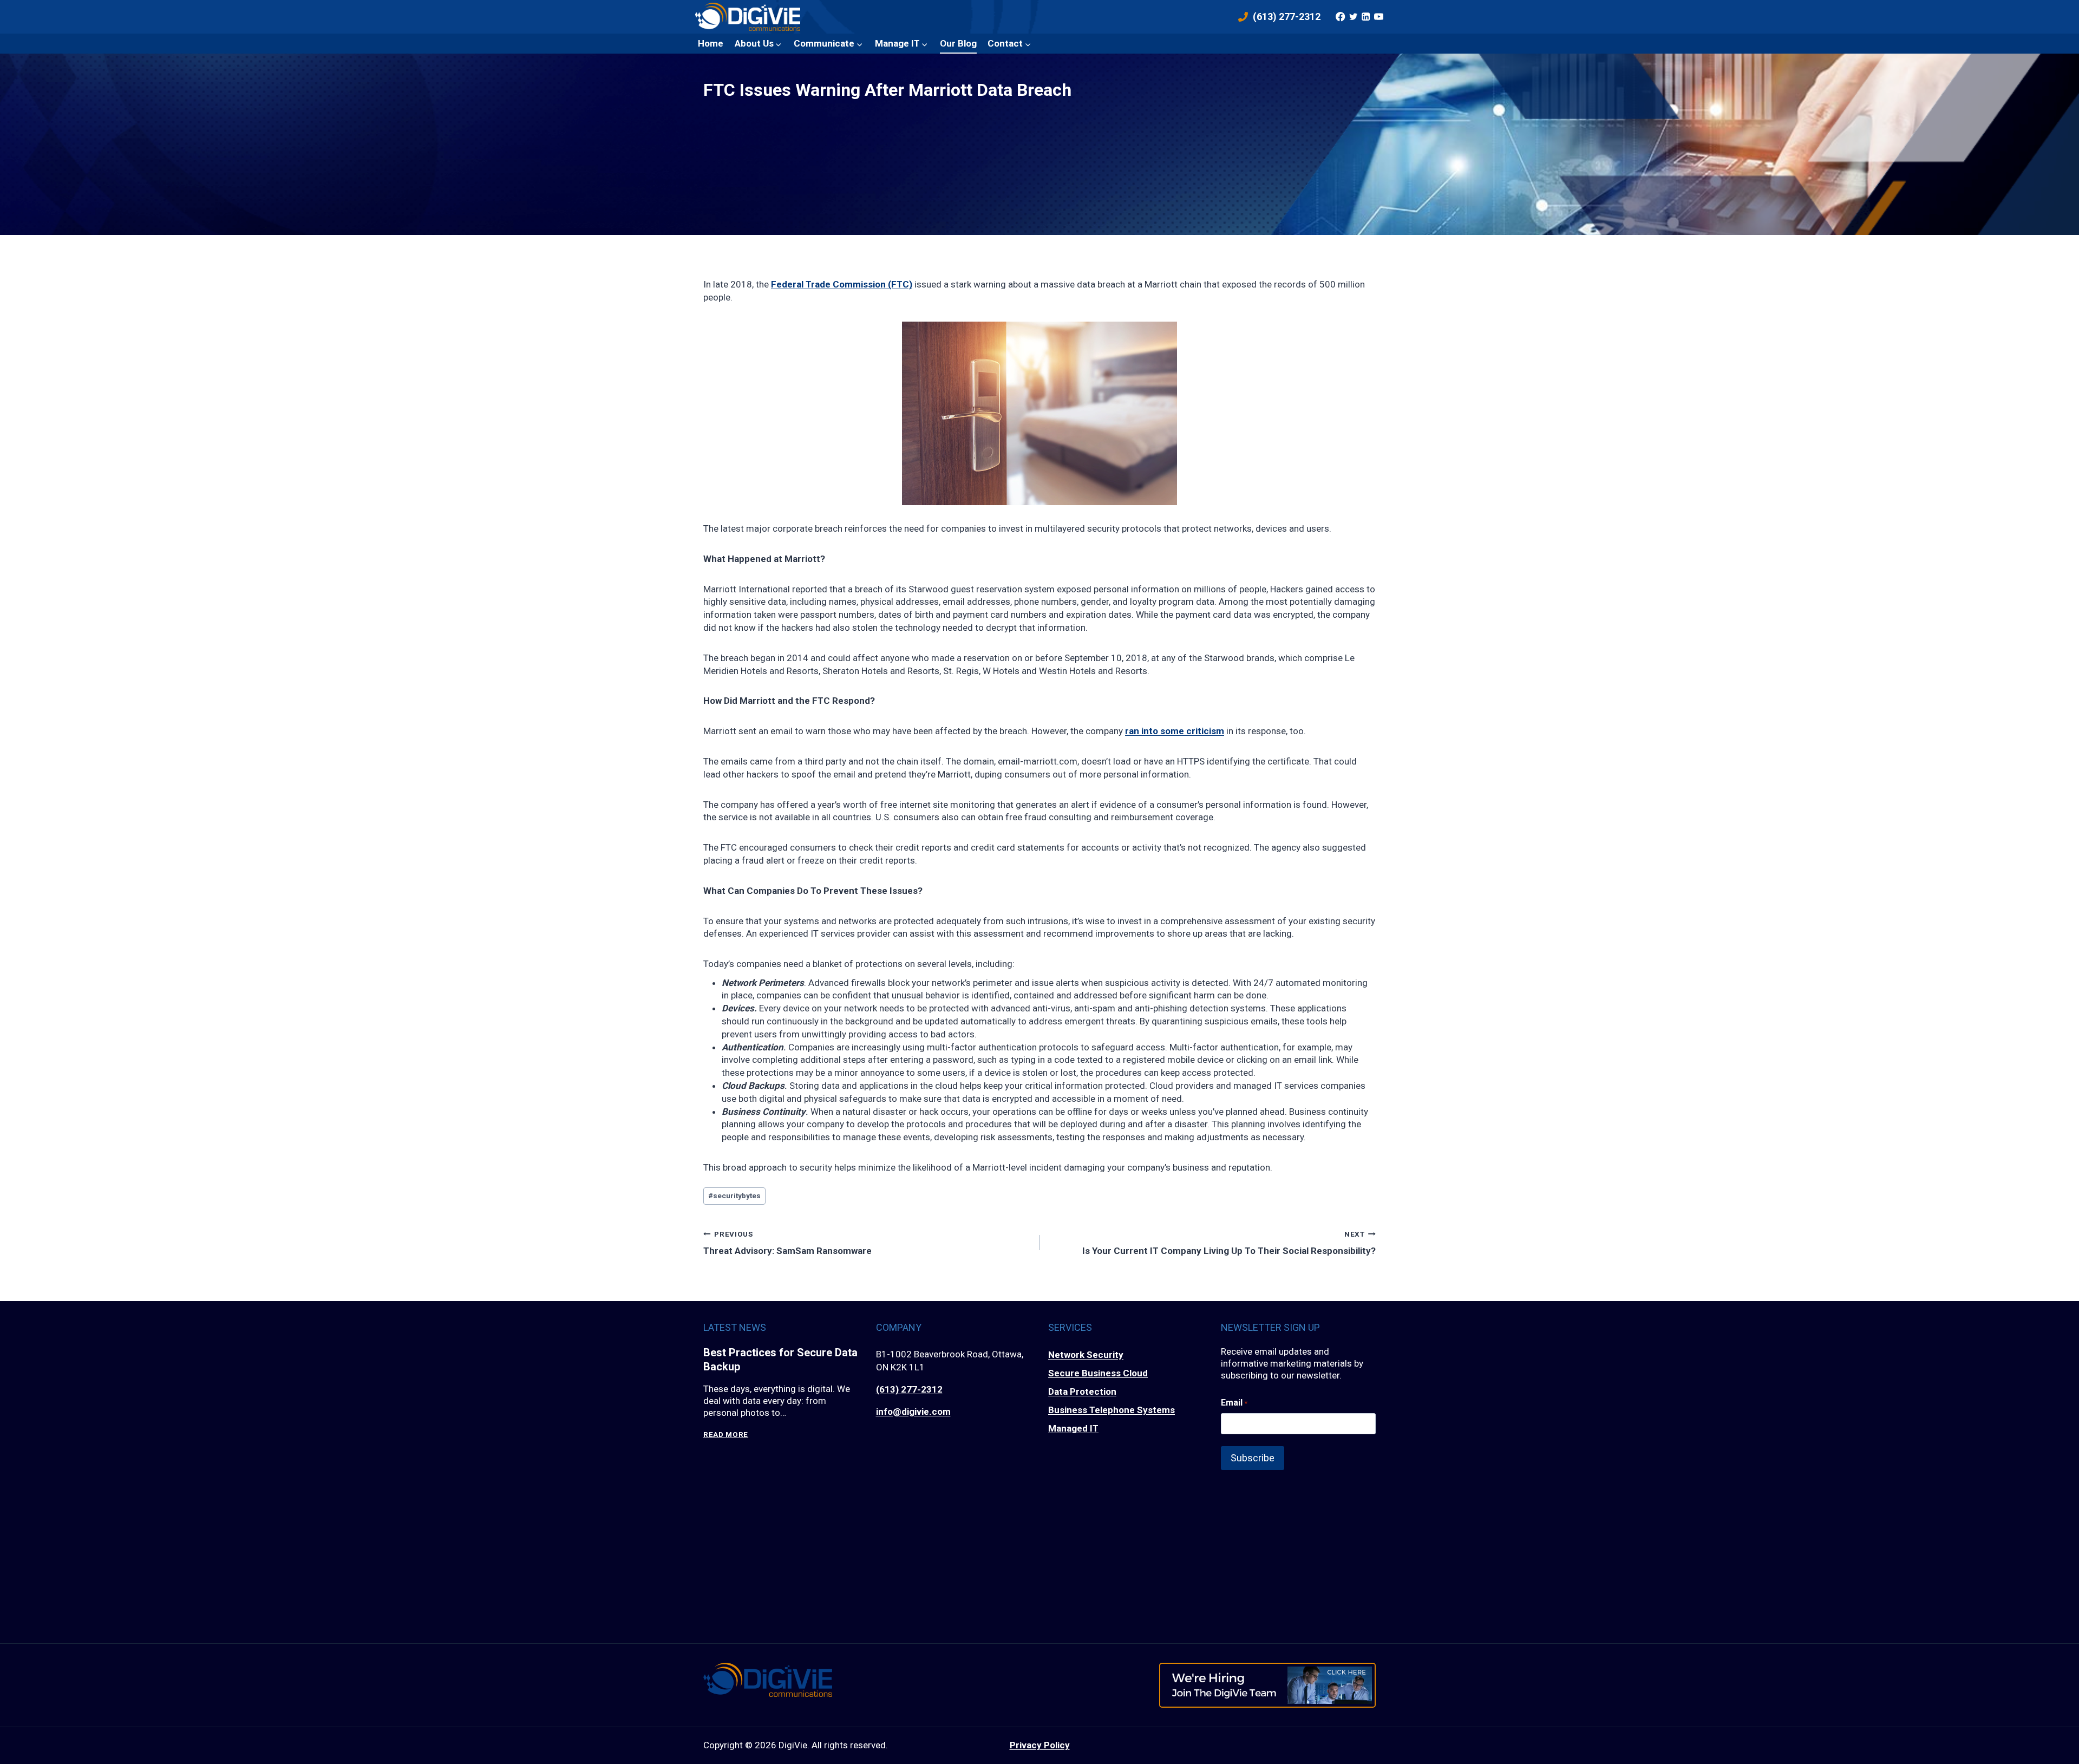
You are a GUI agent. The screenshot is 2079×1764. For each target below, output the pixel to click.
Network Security (1086, 1355)
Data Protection (1082, 1391)
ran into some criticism (1175, 731)
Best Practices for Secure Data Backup (780, 1360)
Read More (726, 1435)
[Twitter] (1353, 17)
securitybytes (734, 1195)
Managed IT (1073, 1428)
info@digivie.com (913, 1412)
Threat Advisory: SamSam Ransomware (787, 1243)
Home (711, 43)
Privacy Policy (1040, 1745)
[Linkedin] (1366, 17)
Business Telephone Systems (1112, 1410)
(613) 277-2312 (909, 1389)
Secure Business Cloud (1098, 1373)
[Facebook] (1341, 17)
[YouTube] (1378, 17)
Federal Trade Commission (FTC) (842, 284)
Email (1234, 1403)
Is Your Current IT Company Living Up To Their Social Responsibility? (1229, 1243)
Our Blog (958, 43)
